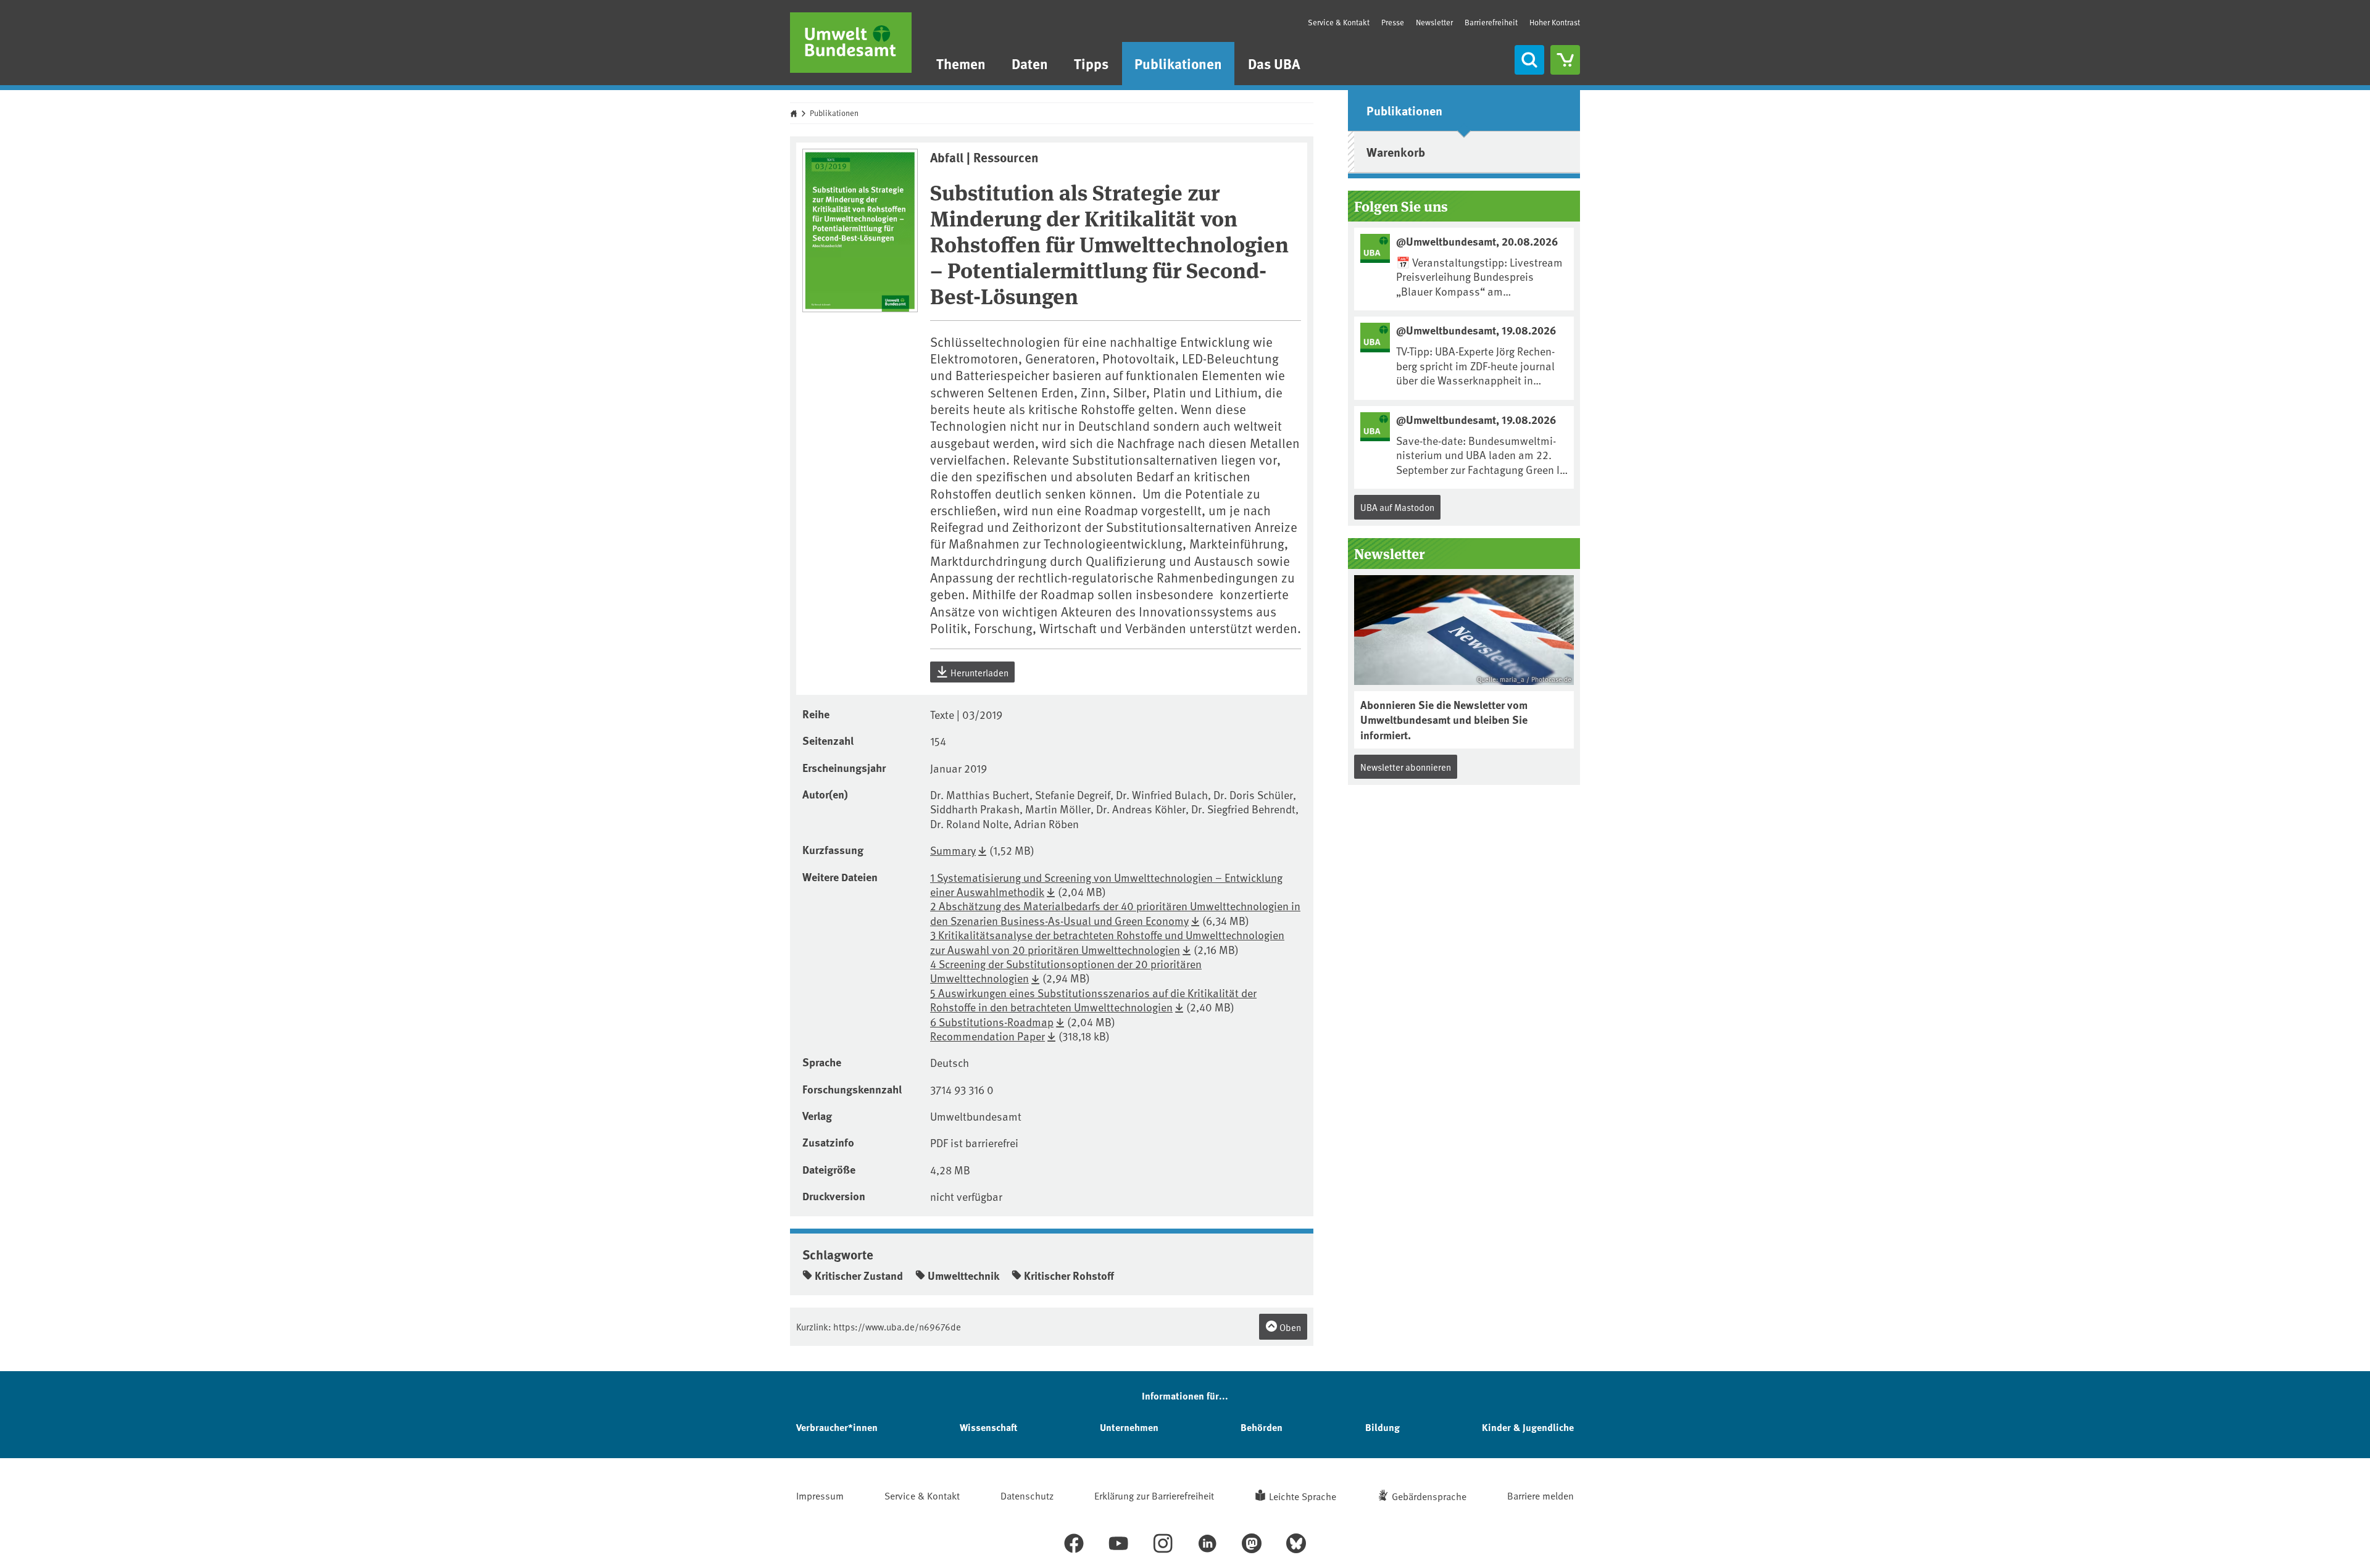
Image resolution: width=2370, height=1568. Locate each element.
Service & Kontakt (1339, 22)
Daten (1030, 63)
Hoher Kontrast (1555, 23)
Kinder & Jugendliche (1528, 1427)
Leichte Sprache (1303, 1496)
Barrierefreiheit (1491, 22)
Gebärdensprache (1429, 1496)
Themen (961, 63)
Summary (953, 850)
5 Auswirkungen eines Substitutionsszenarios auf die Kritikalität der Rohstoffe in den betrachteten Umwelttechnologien (1093, 1000)
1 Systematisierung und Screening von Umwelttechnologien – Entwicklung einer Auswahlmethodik (1106, 884)
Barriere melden (1540, 1495)
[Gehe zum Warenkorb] (1565, 60)
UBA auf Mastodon (1397, 507)
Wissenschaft (988, 1427)
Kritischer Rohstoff (1069, 1276)
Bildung (1382, 1427)
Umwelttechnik (963, 1276)
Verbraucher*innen (837, 1427)
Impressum (820, 1495)
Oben (1289, 1327)
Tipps (1091, 63)
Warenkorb (1396, 151)
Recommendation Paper (987, 1036)
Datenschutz (1027, 1495)
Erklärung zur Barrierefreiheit (1154, 1495)
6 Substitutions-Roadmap (992, 1022)
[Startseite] (851, 43)
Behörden (1262, 1427)
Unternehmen (1129, 1427)
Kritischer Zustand (859, 1276)
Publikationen (1178, 63)
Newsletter (1434, 22)
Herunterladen (979, 672)
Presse (1393, 22)
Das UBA (1274, 63)
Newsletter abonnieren (1406, 767)
